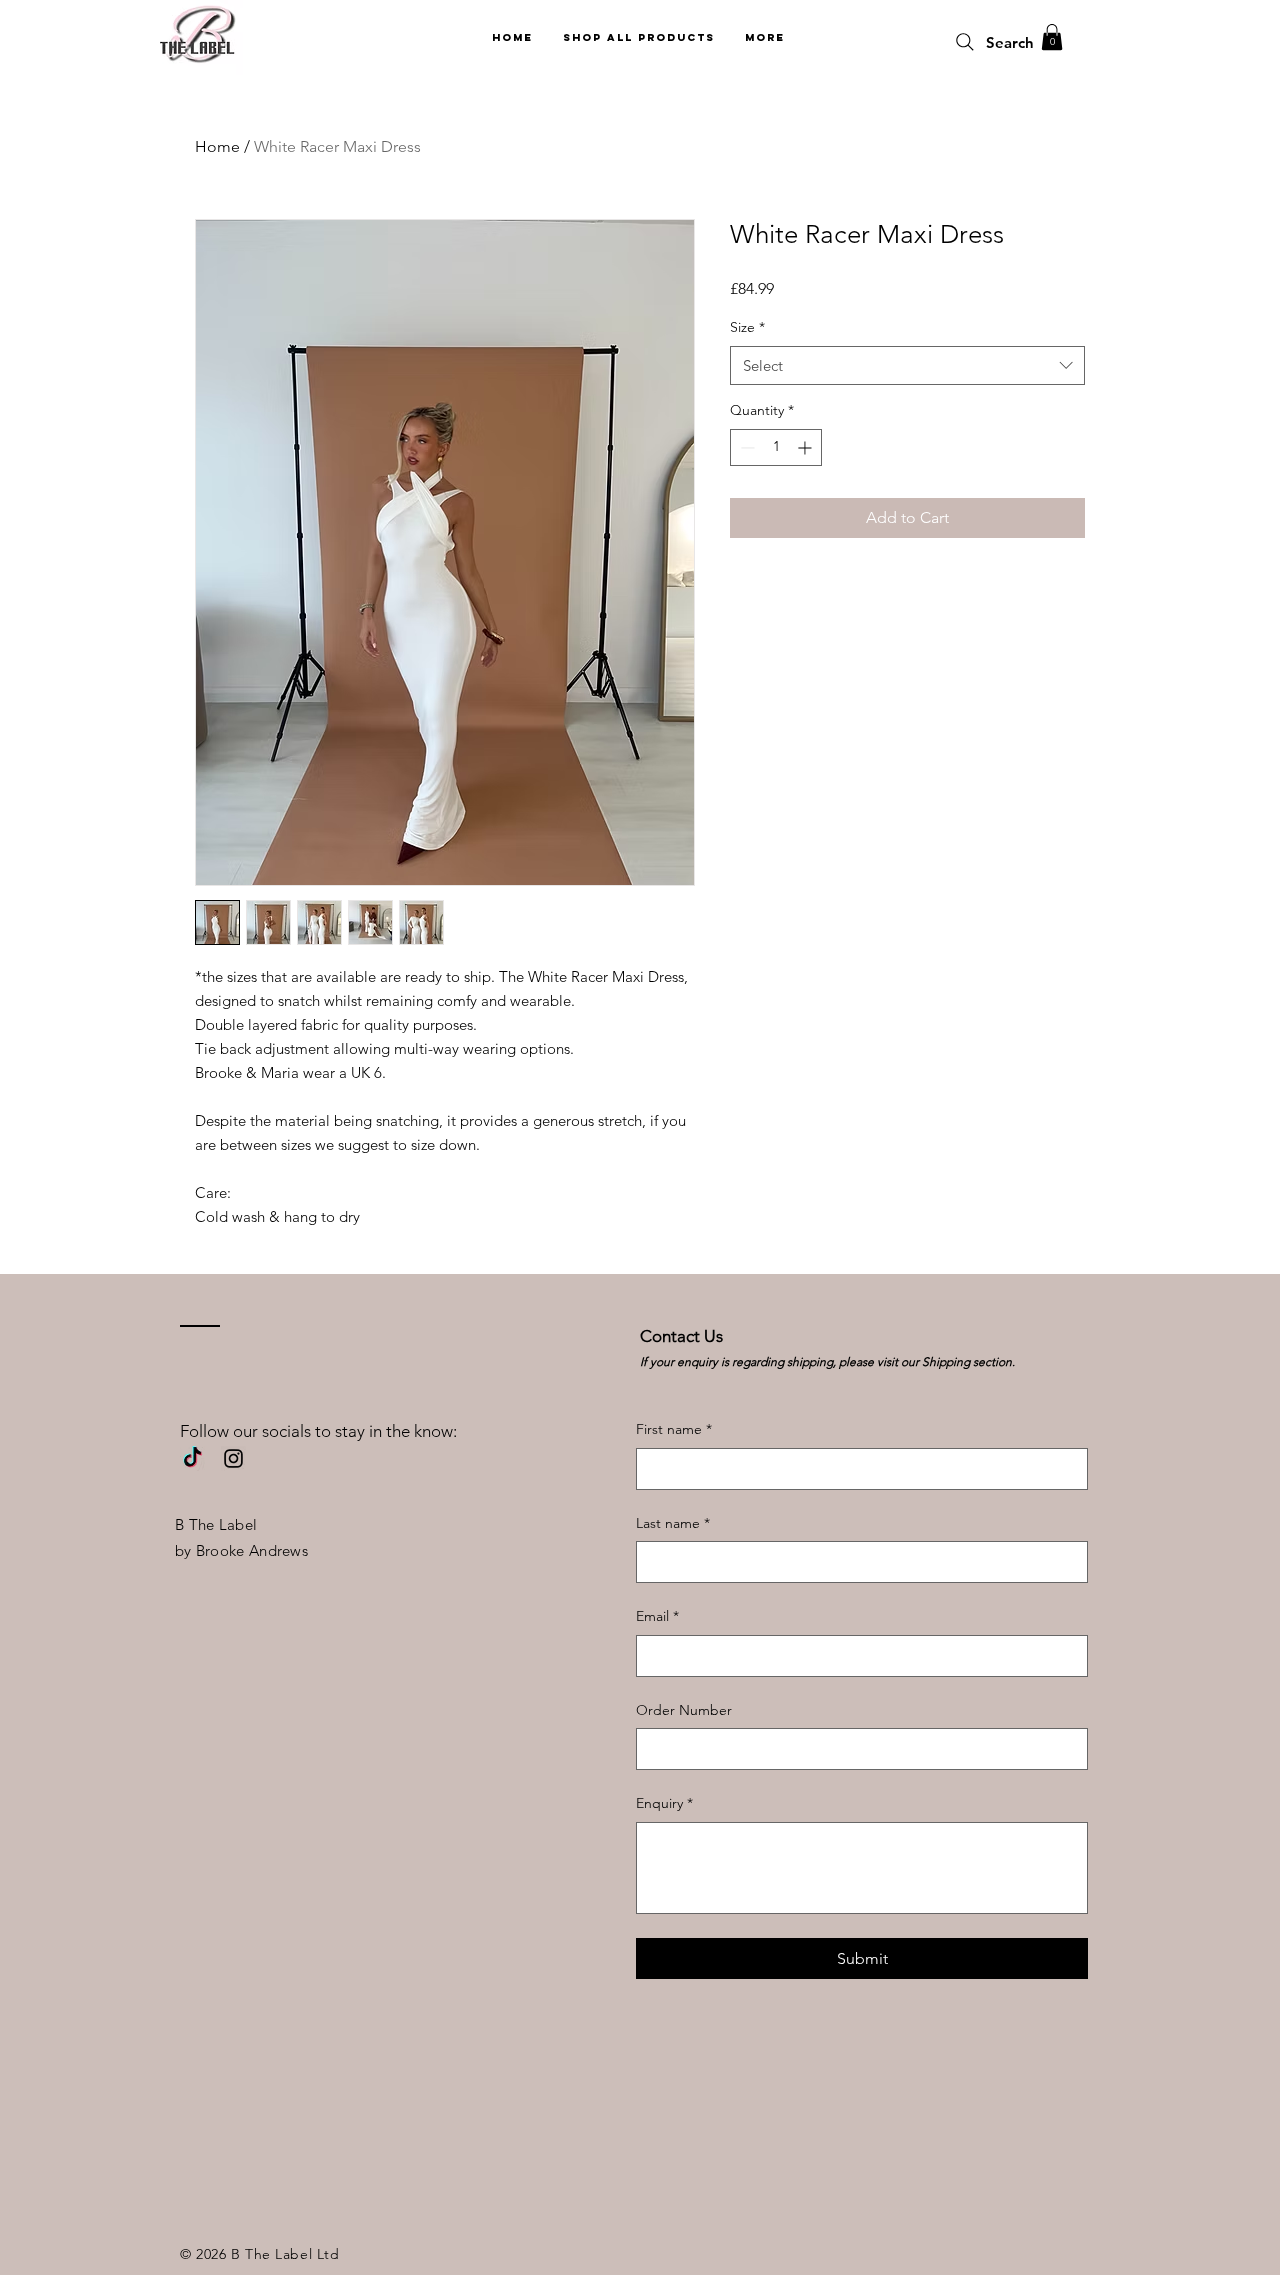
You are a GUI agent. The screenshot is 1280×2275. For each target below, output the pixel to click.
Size (747, 327)
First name (674, 1429)
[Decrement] (745, 447)
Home (217, 146)
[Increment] (806, 447)
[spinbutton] (776, 447)
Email (657, 1616)
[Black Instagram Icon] (233, 1458)
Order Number (684, 1710)
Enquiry (664, 1803)
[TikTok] (192, 1458)
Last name (673, 1523)
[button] (1052, 37)
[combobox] (907, 365)
